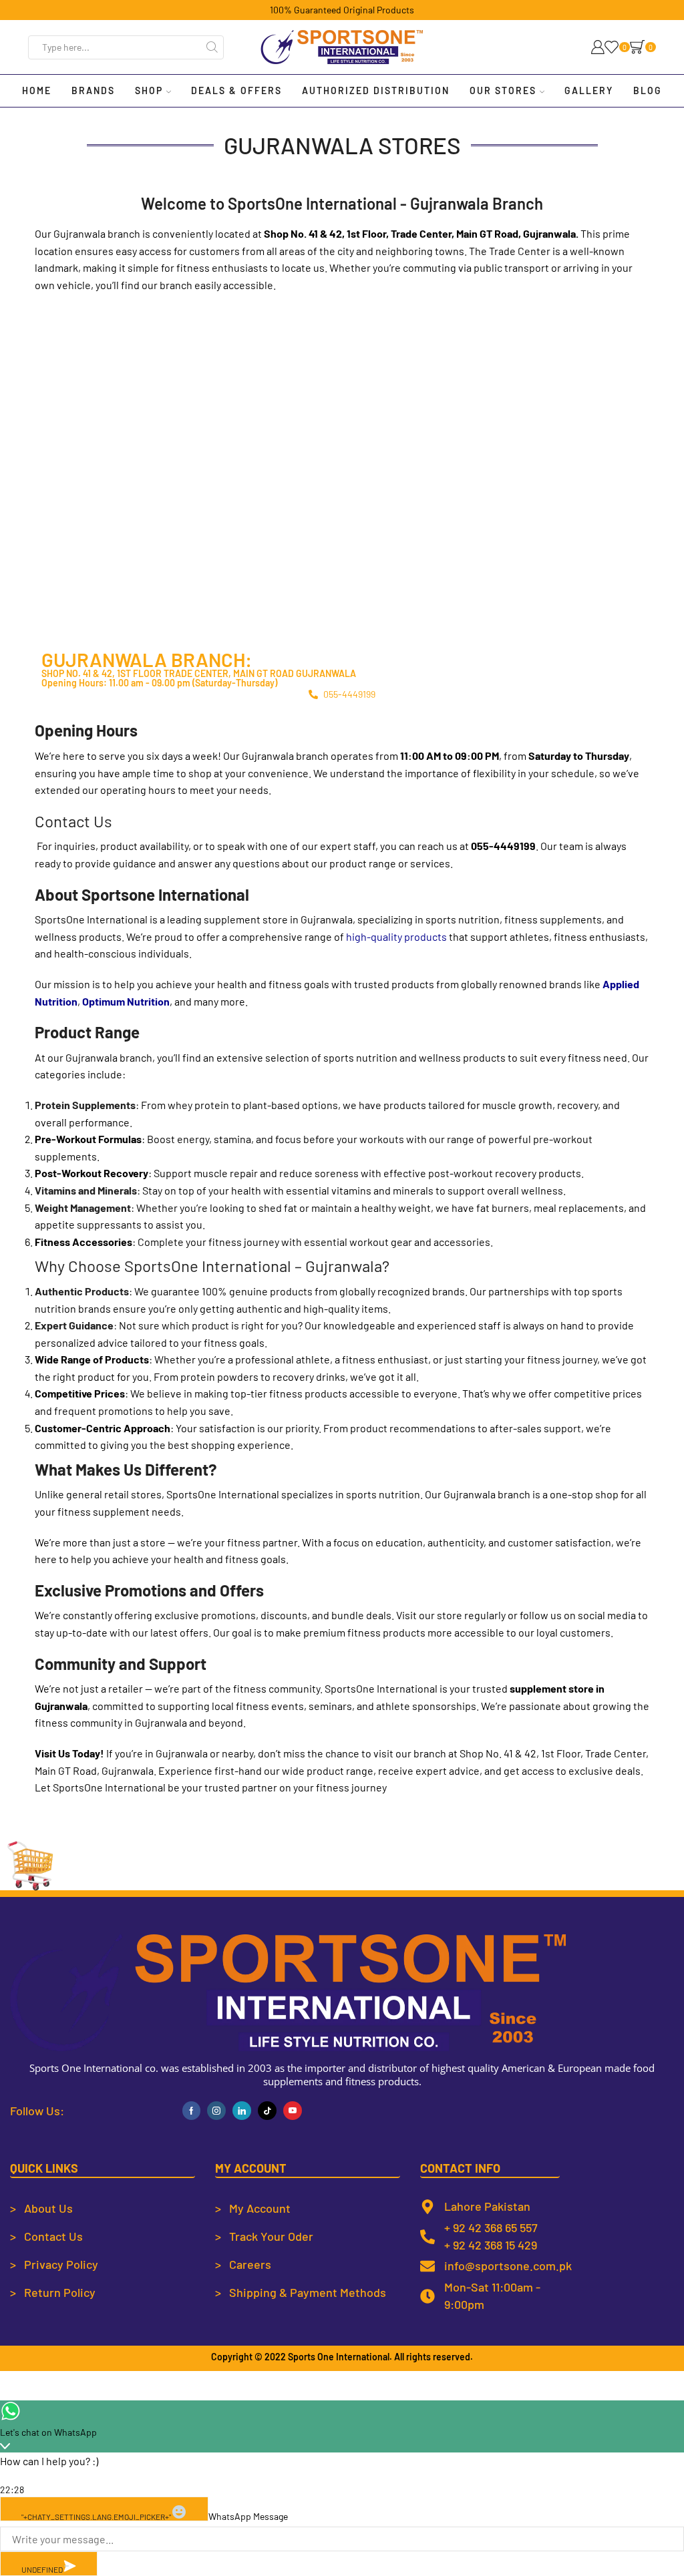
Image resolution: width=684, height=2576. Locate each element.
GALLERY (589, 90)
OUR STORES (503, 90)
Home (37, 90)
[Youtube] (293, 2111)
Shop (149, 90)
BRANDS (93, 90)
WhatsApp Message (248, 2516)
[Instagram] (216, 2111)
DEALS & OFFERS (236, 90)
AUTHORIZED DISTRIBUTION (376, 90)
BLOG (648, 90)
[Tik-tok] (267, 2111)
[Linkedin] (242, 2111)
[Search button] (212, 47)
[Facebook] (191, 2111)
